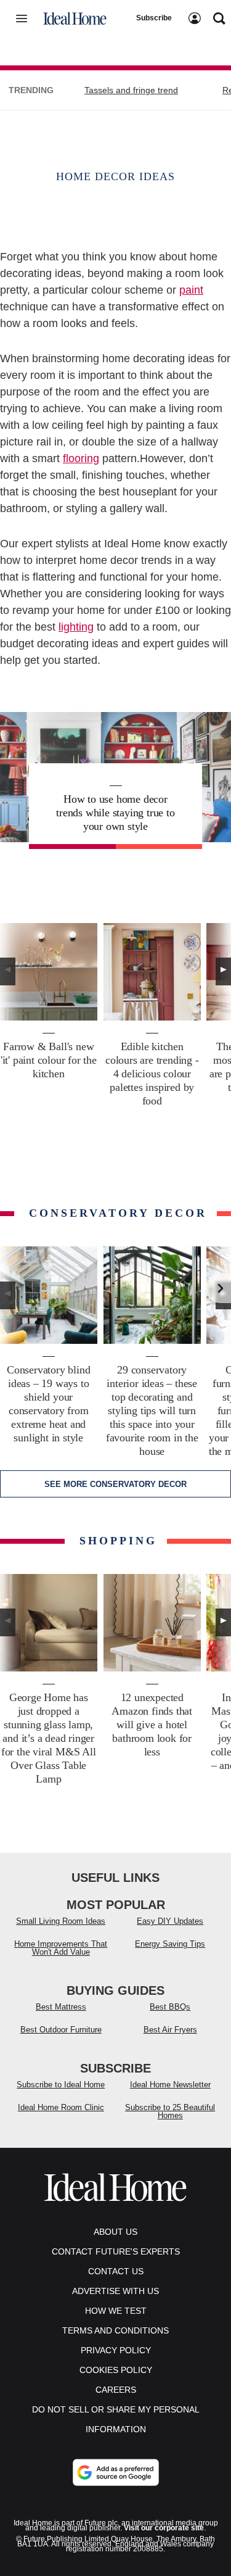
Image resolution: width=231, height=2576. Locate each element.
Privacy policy (116, 2350)
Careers (116, 2390)
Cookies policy (116, 2370)
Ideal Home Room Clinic (61, 2107)
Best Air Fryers (170, 2030)
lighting (76, 627)
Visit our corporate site (164, 2528)
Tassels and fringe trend (131, 90)
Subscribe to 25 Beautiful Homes (170, 2111)
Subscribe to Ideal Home (61, 2085)
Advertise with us (115, 2291)
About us (115, 2232)
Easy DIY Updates (170, 1921)
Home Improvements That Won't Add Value (61, 1948)
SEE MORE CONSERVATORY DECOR (115, 1484)
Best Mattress (61, 2007)
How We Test (116, 2311)
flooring (81, 458)
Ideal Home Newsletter (170, 2085)
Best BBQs (170, 2007)
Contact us (116, 2271)
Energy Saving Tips (170, 1944)
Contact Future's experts (116, 2251)
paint (191, 290)
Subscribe (154, 18)
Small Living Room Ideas (61, 1921)
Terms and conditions (115, 2330)
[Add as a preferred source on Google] (116, 2472)
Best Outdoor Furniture (61, 2030)
